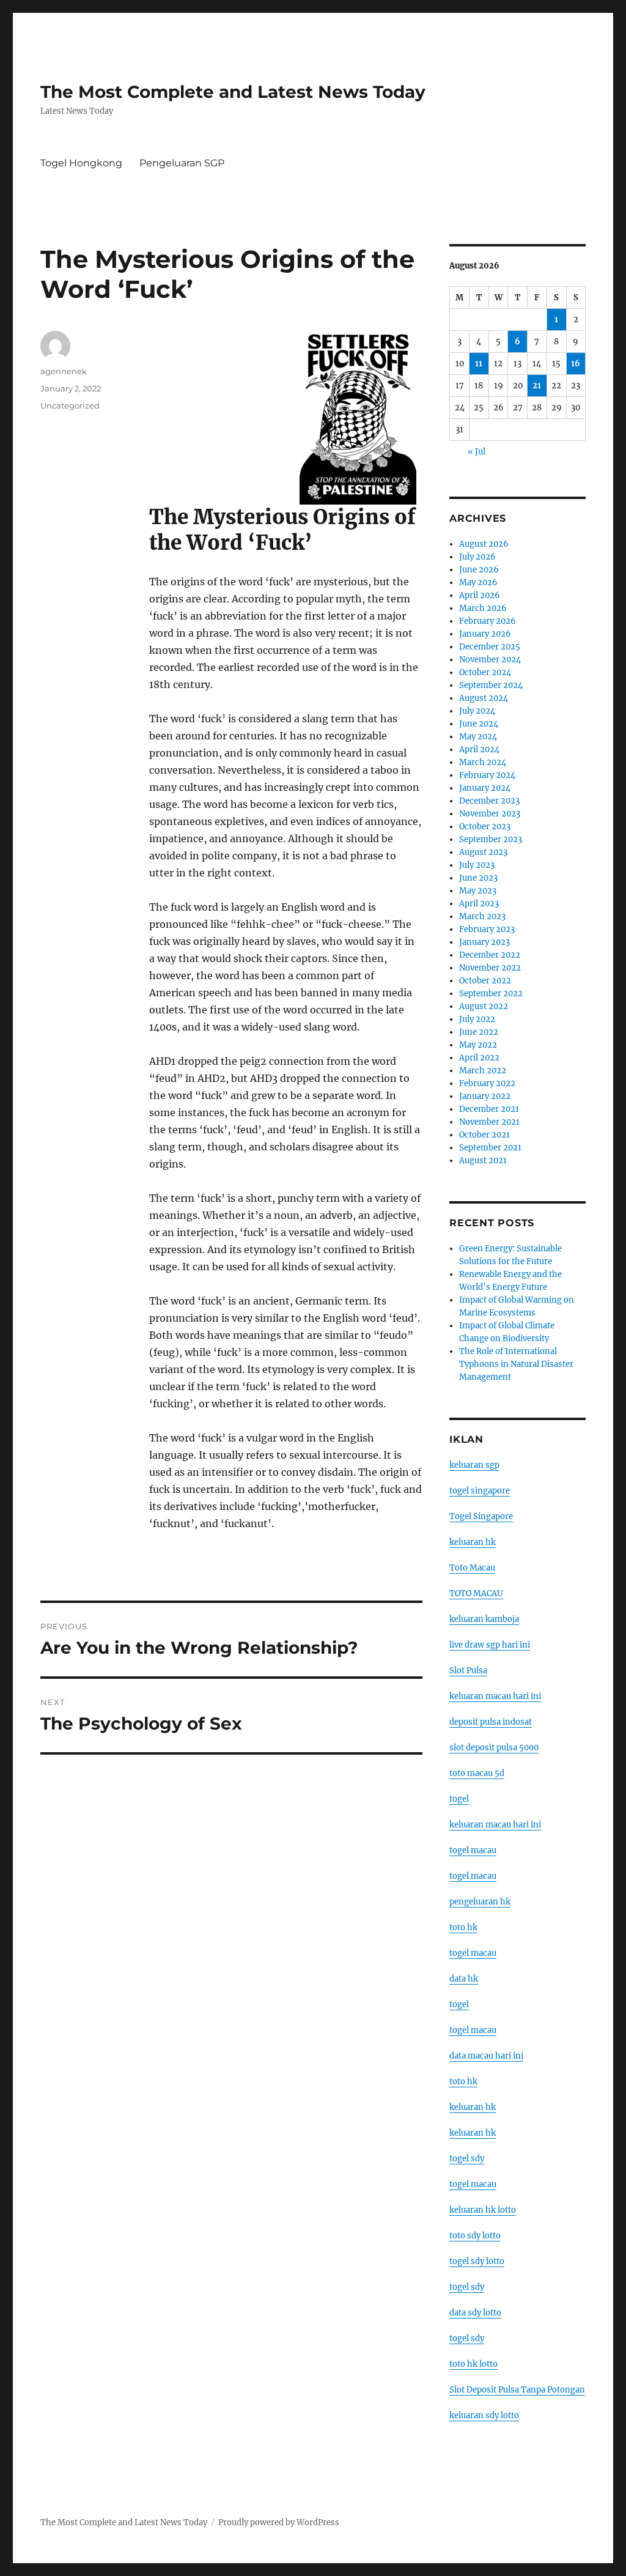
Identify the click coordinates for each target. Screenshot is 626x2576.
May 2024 (478, 737)
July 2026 (477, 557)
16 (576, 364)
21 (537, 386)
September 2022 (491, 994)
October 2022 (485, 981)
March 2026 (483, 608)
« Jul (477, 452)
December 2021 (489, 1109)
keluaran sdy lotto (484, 2415)
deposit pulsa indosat (491, 1722)
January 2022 (485, 1096)
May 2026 (478, 583)
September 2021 (490, 1148)
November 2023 (490, 814)
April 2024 (479, 749)
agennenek (64, 371)
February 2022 (487, 1083)
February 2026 (488, 621)
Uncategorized (70, 405)
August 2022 (484, 1006)
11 (479, 364)
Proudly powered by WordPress (279, 2522)
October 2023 (485, 827)
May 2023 (478, 891)
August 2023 (483, 852)
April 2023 (479, 904)
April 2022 (479, 1058)
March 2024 (483, 762)
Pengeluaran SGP (182, 163)
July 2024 (477, 711)
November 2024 (490, 660)
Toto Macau (472, 1568)
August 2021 (483, 1160)
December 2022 (490, 955)
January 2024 (485, 788)
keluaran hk (473, 1542)
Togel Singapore (481, 1516)
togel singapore (480, 1491)
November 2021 (489, 1122)
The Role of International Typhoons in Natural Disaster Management (516, 1364)
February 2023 (487, 929)
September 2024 (491, 685)
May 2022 (478, 1045)
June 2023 (478, 878)
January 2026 (485, 634)
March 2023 (482, 916)
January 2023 (484, 942)
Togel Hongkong (81, 163)
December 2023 (489, 801)
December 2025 (490, 647)
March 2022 (483, 1071)
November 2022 (490, 968)
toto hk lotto (473, 2364)
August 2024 (484, 698)
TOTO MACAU (476, 1593)
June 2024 (479, 724)
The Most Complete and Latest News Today (233, 92)
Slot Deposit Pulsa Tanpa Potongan (517, 2390)
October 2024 (485, 672)
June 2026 (479, 570)
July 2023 (477, 865)
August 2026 (484, 544)
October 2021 (484, 1135)
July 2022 (477, 1019)
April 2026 (480, 595)
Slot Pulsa (468, 1671)
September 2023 (491, 839)
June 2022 (479, 1032)
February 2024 (487, 775)
